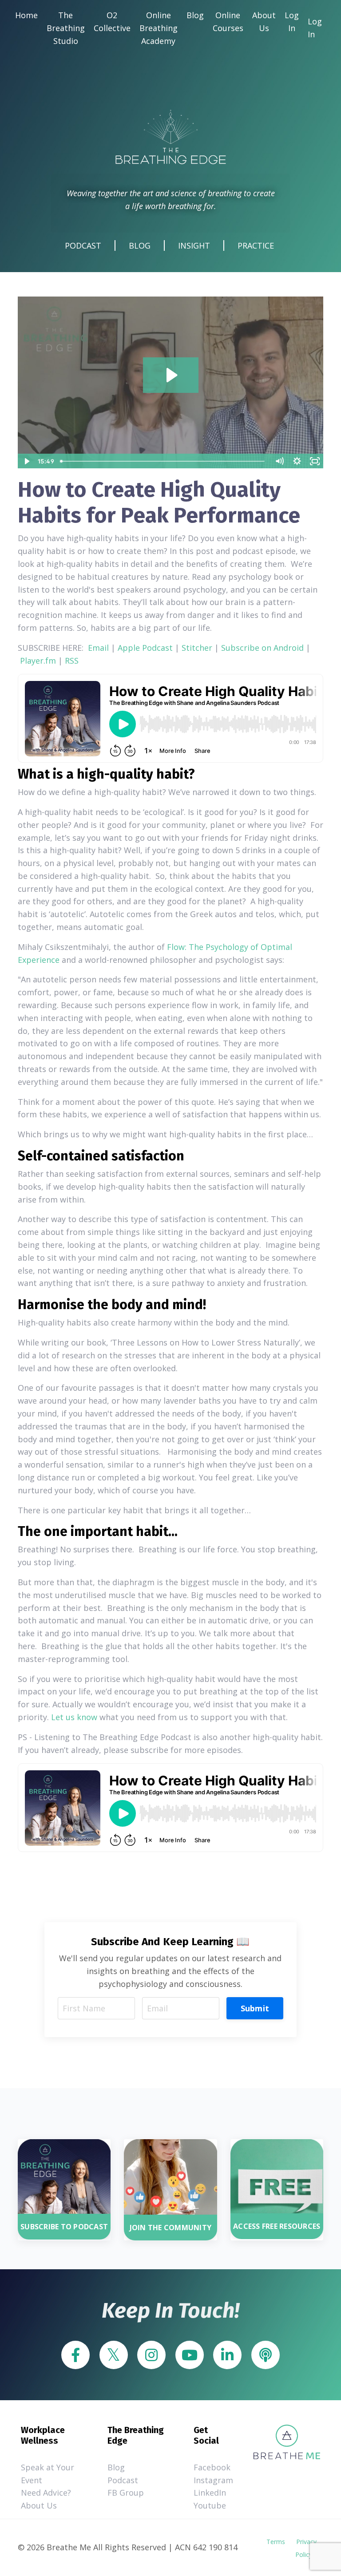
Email (98, 648)
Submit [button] (255, 2008)
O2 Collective (112, 22)
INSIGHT (194, 245)
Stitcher (197, 648)
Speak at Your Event (48, 2474)
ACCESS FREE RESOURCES (277, 2226)
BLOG (140, 245)
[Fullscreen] (315, 461)
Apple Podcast (145, 648)
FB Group (126, 2493)
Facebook (209, 2467)
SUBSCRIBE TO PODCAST (64, 2227)
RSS (72, 661)
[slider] (164, 461)
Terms (276, 2542)
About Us (264, 22)
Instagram (209, 2480)
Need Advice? (46, 2493)
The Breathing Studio (66, 28)
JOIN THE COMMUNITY (171, 2228)
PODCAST (83, 245)
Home (26, 15)
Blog (195, 15)
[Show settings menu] (297, 461)
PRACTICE (256, 245)
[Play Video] (26, 461)
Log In (292, 22)
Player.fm (38, 661)
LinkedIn (209, 2493)
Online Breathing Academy (159, 28)
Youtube (209, 2505)
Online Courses (228, 22)
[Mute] (279, 461)
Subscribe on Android (262, 648)
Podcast (123, 2480)
